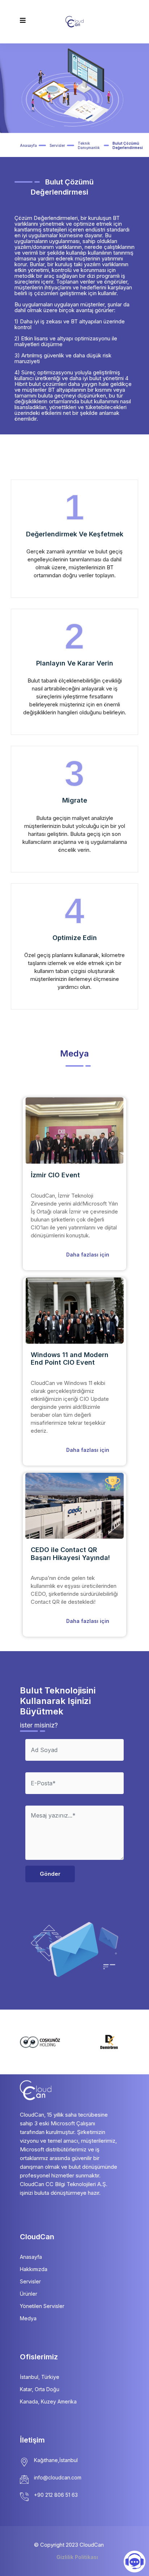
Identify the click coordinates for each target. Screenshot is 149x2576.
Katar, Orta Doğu (40, 2389)
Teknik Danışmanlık (89, 145)
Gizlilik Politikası (77, 2557)
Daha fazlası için (88, 1255)
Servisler (57, 145)
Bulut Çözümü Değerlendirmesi (128, 145)
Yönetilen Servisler (42, 2306)
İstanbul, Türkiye (40, 2377)
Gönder (50, 1874)
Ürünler (29, 2294)
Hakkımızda (34, 2269)
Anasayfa (28, 145)
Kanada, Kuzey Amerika (48, 2401)
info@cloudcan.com (58, 2477)
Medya (28, 2318)
